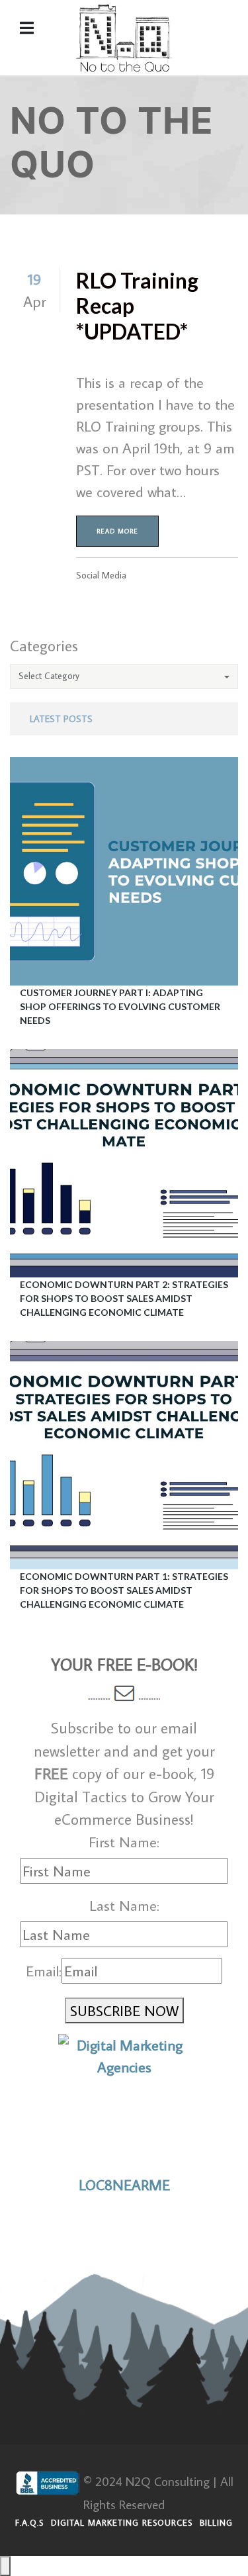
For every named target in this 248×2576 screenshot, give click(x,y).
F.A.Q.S (29, 2522)
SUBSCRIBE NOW (124, 2010)
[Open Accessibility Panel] (5, 2566)
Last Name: (124, 1905)
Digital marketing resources (122, 2522)
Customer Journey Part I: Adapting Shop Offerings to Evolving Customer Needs (120, 1006)
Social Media (101, 575)
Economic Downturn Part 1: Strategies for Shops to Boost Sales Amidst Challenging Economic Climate (124, 1590)
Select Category (49, 676)
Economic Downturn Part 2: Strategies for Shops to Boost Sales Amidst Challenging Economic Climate (124, 1298)
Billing (216, 2522)
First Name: (124, 1842)
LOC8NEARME (124, 2185)
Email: (44, 1971)
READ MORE (117, 531)
